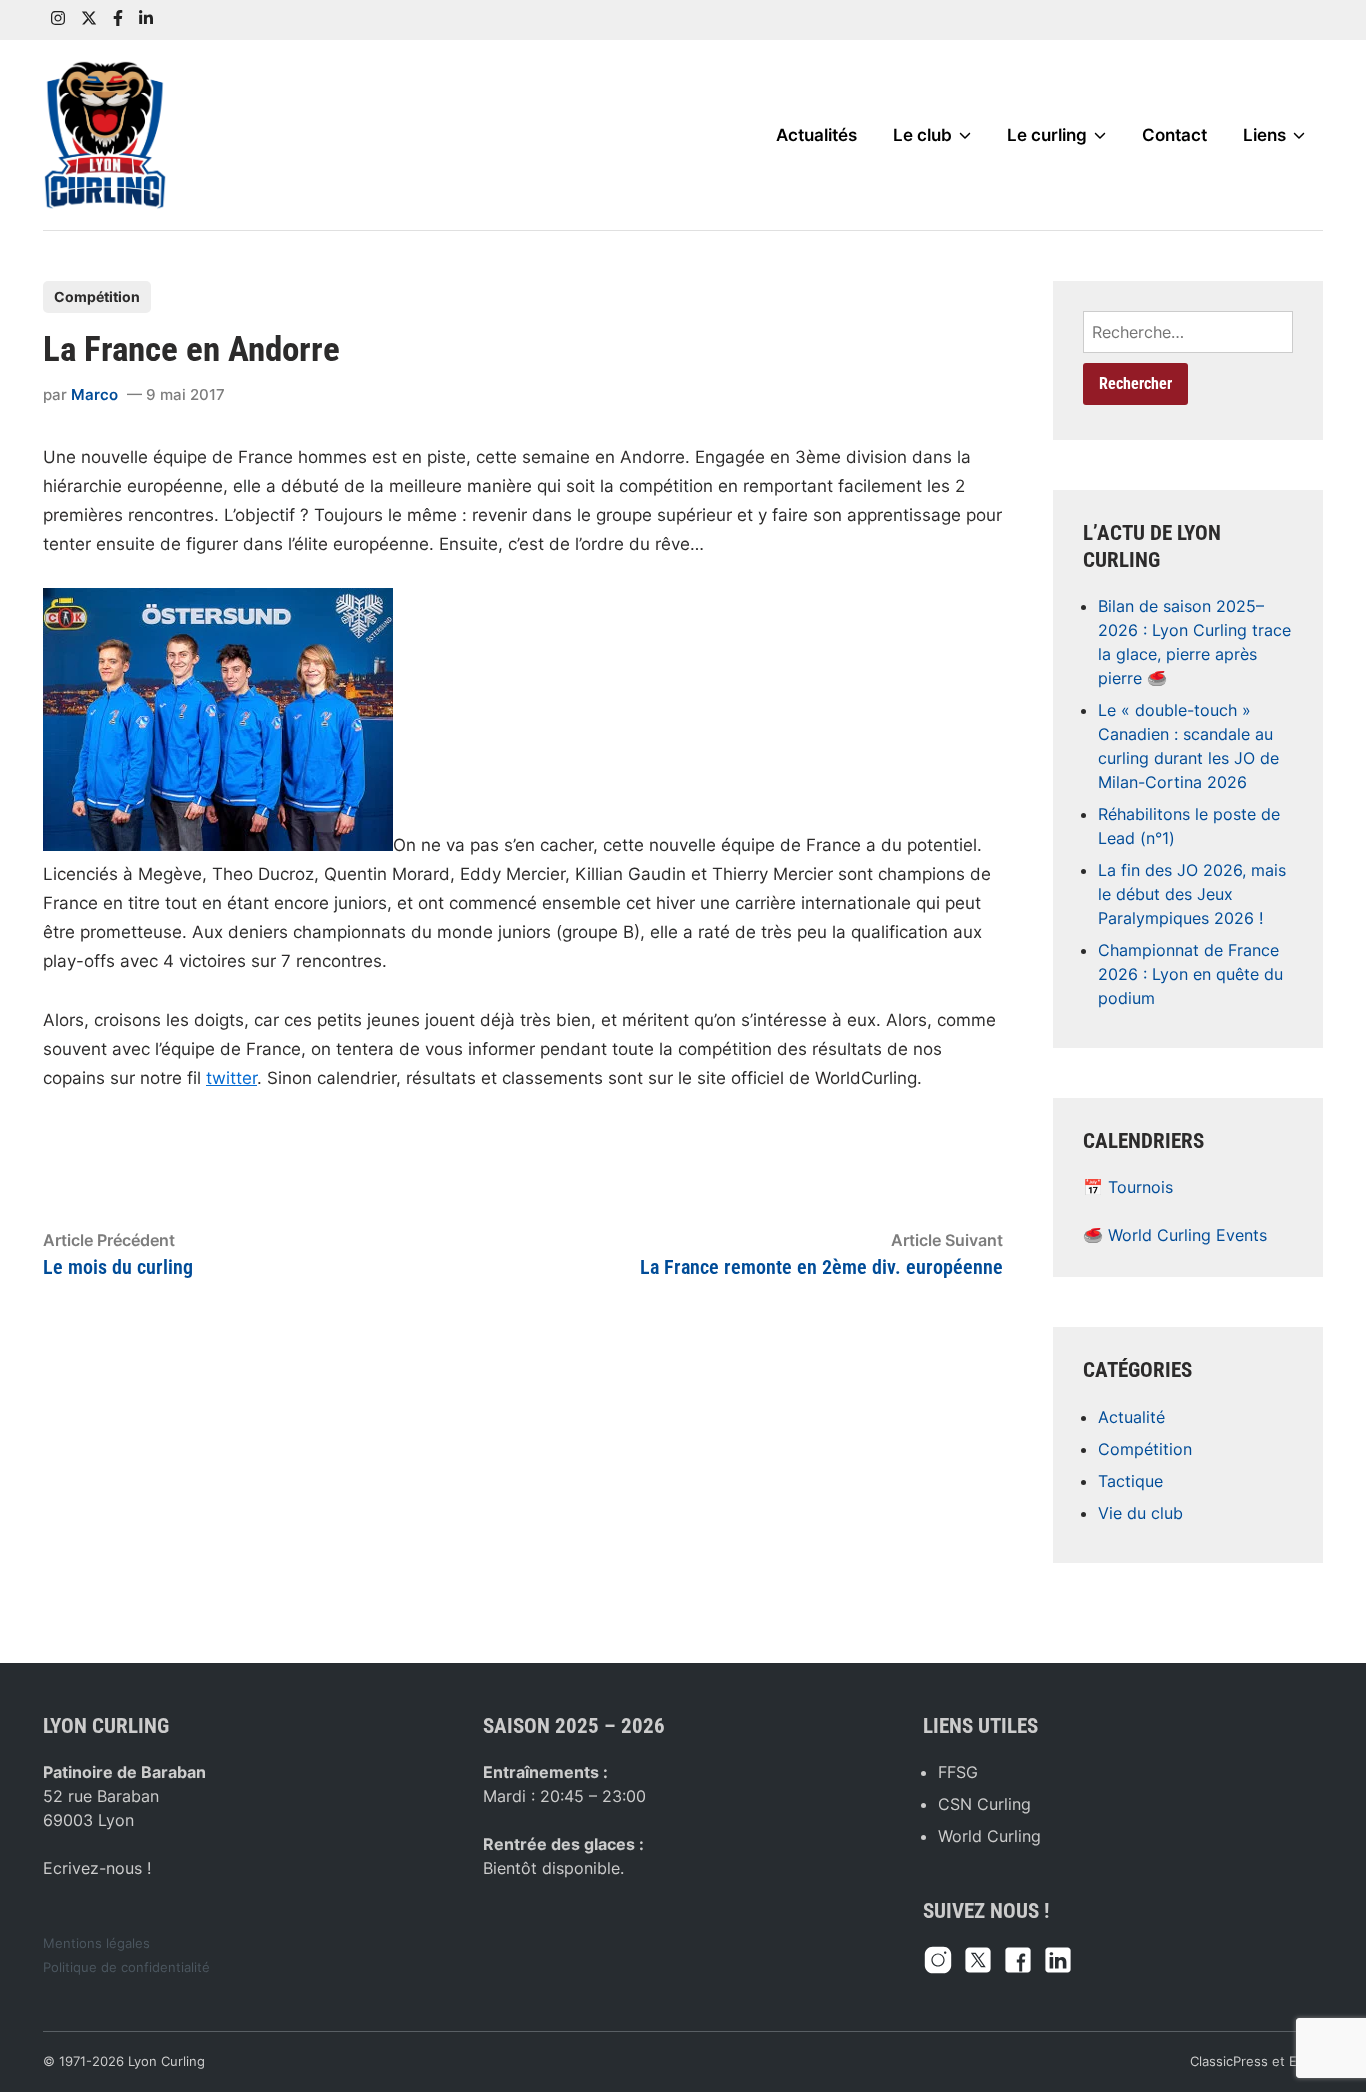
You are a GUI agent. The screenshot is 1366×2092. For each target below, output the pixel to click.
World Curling (989, 1836)
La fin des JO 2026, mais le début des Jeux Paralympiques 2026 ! (1192, 894)
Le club (922, 135)
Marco (94, 394)
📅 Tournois (1128, 1187)
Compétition (97, 296)
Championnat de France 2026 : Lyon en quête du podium (1190, 974)
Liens (1264, 135)
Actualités (816, 135)
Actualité (1131, 1417)
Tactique (1130, 1481)
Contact (1174, 135)
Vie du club (1140, 1513)
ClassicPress (1229, 2061)
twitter (231, 1078)
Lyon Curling (166, 2061)
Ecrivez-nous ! (97, 1868)
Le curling (1047, 135)
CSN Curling (984, 1804)
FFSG (958, 1772)
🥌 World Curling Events (1175, 1235)
